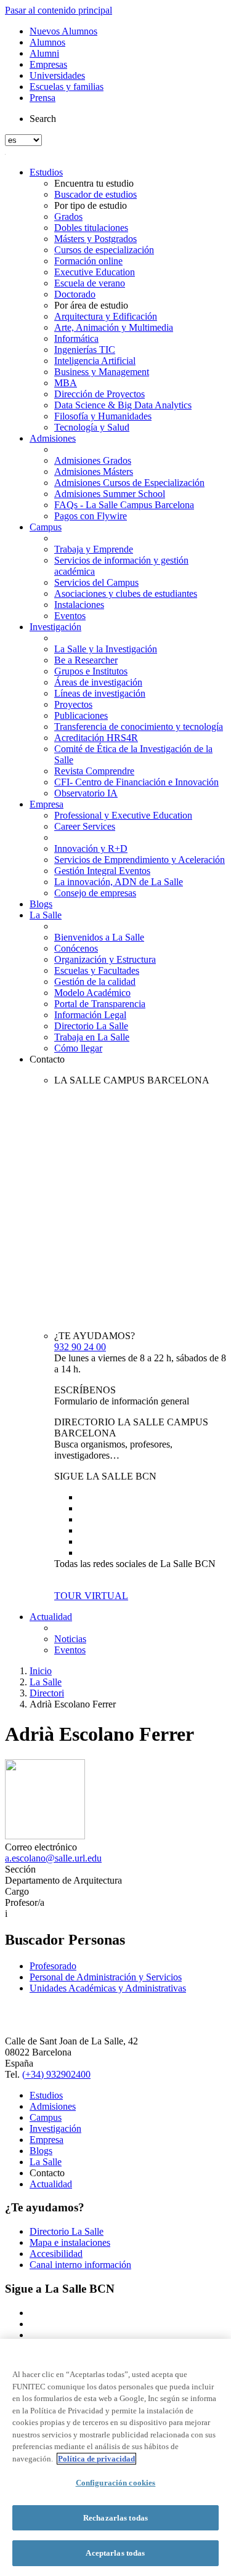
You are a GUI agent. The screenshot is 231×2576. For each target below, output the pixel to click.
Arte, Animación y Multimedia (114, 327)
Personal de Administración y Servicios (106, 1977)
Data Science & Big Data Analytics (123, 405)
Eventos (70, 616)
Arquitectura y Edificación (106, 316)
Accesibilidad (56, 2254)
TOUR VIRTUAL (91, 1596)
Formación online (88, 261)
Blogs (41, 904)
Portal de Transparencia (100, 1004)
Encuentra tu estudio (94, 183)
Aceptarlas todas (115, 2553)
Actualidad (51, 1617)
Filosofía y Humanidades (103, 416)
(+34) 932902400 (56, 2074)
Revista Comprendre (94, 771)
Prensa (43, 98)
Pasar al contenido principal (59, 10)
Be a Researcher (86, 660)
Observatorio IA (86, 793)
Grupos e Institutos (91, 671)
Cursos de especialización (104, 250)
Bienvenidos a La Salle (99, 937)
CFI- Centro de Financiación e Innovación (136, 782)
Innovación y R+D (91, 849)
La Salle (46, 915)
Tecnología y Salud (92, 427)
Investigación (55, 627)
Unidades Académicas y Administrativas (108, 1988)
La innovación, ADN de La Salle (119, 882)
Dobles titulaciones (91, 228)
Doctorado (75, 294)
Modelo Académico (92, 993)
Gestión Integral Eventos (102, 871)
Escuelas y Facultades (97, 970)
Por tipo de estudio (91, 205)
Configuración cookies (116, 2483)
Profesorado (53, 1966)
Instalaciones (79, 605)
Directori (47, 1693)
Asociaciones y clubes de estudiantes (126, 593)
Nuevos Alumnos (63, 31)
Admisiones (53, 438)
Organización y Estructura (105, 959)
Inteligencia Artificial (95, 361)
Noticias (70, 1639)
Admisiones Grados (93, 460)
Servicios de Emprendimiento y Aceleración (140, 860)
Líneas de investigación (100, 693)
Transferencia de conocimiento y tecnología (139, 727)
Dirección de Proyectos (99, 394)
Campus (46, 527)
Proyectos (73, 704)
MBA (66, 383)
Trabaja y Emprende (94, 549)
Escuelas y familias (67, 87)
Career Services (85, 826)
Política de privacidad (96, 2459)
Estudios (46, 172)
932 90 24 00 (80, 1347)
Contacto (47, 1059)
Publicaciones (81, 715)
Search (43, 119)
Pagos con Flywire (91, 516)
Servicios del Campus (96, 582)
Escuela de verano (90, 283)
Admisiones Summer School (110, 494)
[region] (115, 2457)
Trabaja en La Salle (92, 1037)
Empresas (48, 64)
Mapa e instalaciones (70, 2242)
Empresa (47, 804)
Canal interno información (80, 2265)
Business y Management (102, 372)
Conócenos (76, 948)
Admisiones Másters (94, 472)
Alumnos (47, 42)
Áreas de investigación (98, 682)
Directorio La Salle (91, 1026)
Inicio (41, 1671)
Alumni (44, 53)
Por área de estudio (91, 305)
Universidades (57, 75)
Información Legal (90, 1015)
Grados (68, 217)
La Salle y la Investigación (106, 649)
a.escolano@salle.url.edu (53, 1858)
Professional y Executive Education (123, 815)
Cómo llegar (78, 1048)
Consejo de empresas (95, 893)
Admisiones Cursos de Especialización (129, 483)
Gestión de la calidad (95, 982)
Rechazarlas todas (115, 2518)
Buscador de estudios (95, 194)
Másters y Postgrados (95, 239)
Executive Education (95, 272)
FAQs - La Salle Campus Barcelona (124, 505)
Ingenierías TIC (85, 350)
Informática (76, 338)
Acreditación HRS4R (96, 738)
